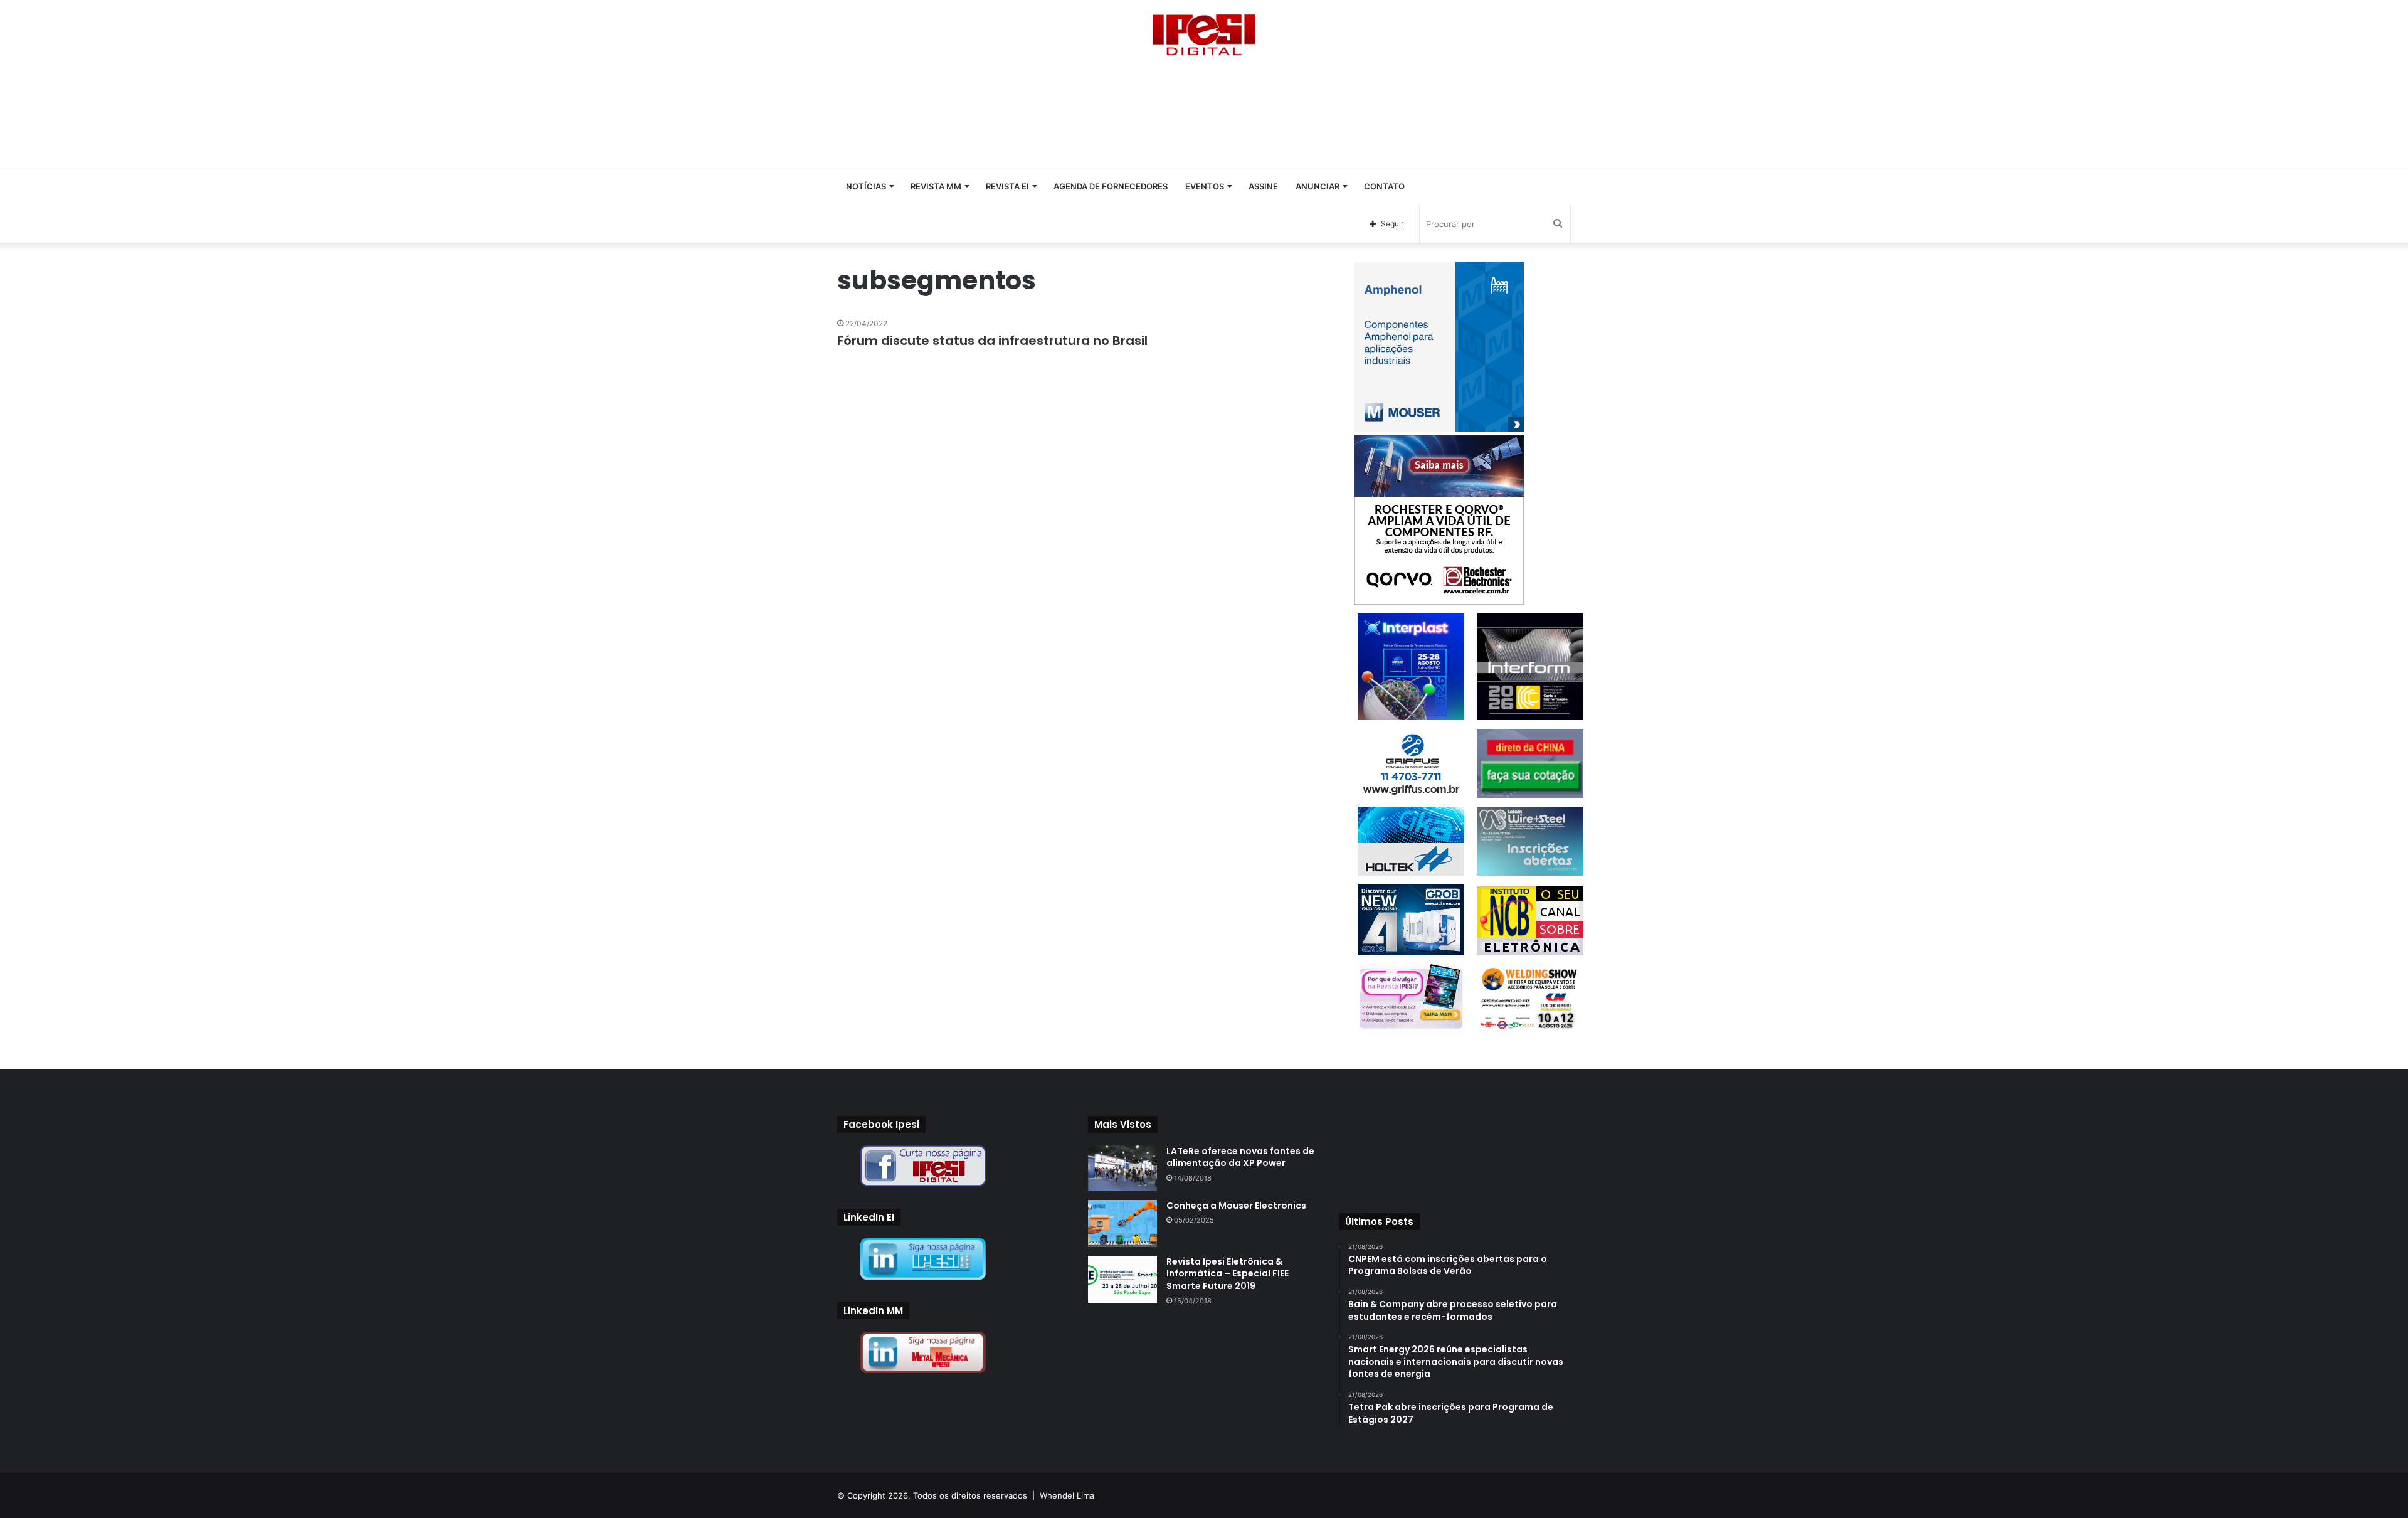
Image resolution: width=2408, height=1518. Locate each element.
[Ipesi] (1204, 32)
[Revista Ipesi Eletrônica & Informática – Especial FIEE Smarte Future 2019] (1122, 1279)
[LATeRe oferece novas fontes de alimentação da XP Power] (1122, 1168)
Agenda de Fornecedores (1111, 186)
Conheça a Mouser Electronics (1236, 1206)
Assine (1263, 186)
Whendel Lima (1067, 1495)
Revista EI (1007, 186)
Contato (1384, 186)
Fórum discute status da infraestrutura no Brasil (992, 341)
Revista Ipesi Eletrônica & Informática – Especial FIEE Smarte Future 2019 (1228, 1274)
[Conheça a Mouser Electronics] (1122, 1223)
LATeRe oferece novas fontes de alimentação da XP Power (1240, 1157)
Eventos (1205, 186)
